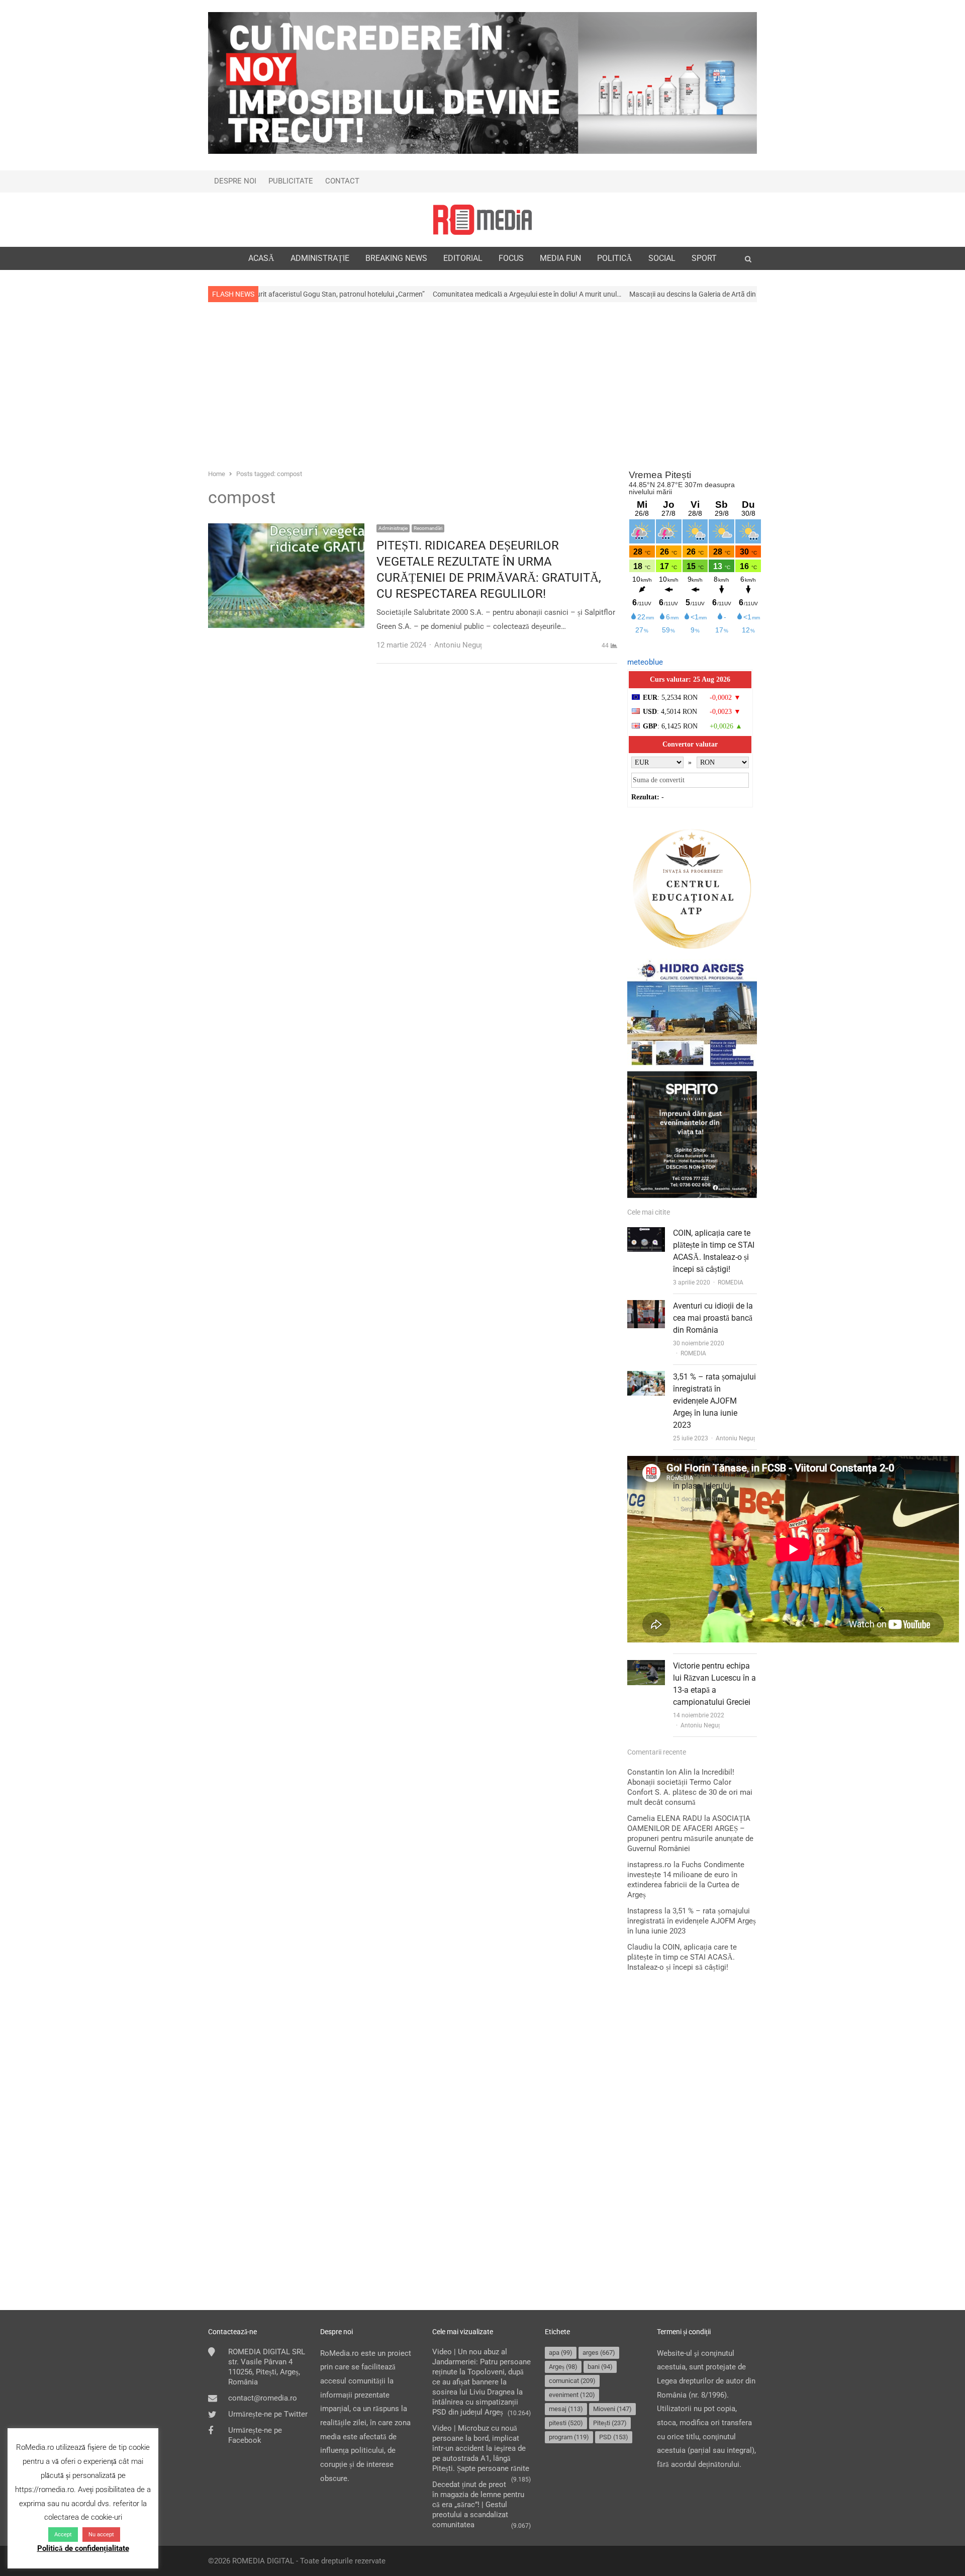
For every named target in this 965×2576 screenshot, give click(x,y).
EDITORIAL (463, 258)
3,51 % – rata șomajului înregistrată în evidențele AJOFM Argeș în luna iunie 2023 (714, 1401)
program (569, 2437)
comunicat (572, 2381)
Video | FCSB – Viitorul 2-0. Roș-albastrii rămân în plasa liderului (714, 1474)
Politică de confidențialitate (83, 2548)
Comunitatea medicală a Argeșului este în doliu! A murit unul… (405, 294)
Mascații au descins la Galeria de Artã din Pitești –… (586, 294)
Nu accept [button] (101, 2535)
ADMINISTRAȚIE (320, 258)
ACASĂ (261, 258)
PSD (614, 2437)
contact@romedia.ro (263, 2398)
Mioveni (612, 2409)
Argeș (563, 2367)
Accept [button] (63, 2535)
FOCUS (511, 258)
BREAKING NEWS (396, 258)
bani (600, 2367)
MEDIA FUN (560, 258)
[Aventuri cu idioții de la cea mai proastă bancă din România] (646, 1307)
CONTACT (342, 181)
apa (561, 2353)
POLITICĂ (615, 258)
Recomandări (428, 528)
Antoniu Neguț (735, 1438)
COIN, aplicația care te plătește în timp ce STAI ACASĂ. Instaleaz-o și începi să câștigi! (682, 1957)
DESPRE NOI (235, 181)
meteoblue (645, 662)
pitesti (566, 2423)
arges (599, 2353)
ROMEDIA (731, 1282)
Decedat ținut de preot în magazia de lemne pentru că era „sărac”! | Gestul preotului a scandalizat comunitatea (478, 2505)
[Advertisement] (482, 385)
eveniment (572, 2395)
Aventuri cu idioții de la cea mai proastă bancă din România (713, 1318)
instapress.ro (649, 1865)
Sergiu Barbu (698, 1509)
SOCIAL (662, 258)
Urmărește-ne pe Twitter (268, 2414)
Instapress (645, 1911)
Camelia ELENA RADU (665, 1818)
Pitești (610, 2423)
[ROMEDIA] (482, 220)
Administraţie (393, 528)
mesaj (566, 2409)
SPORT (704, 258)
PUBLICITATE (291, 181)
